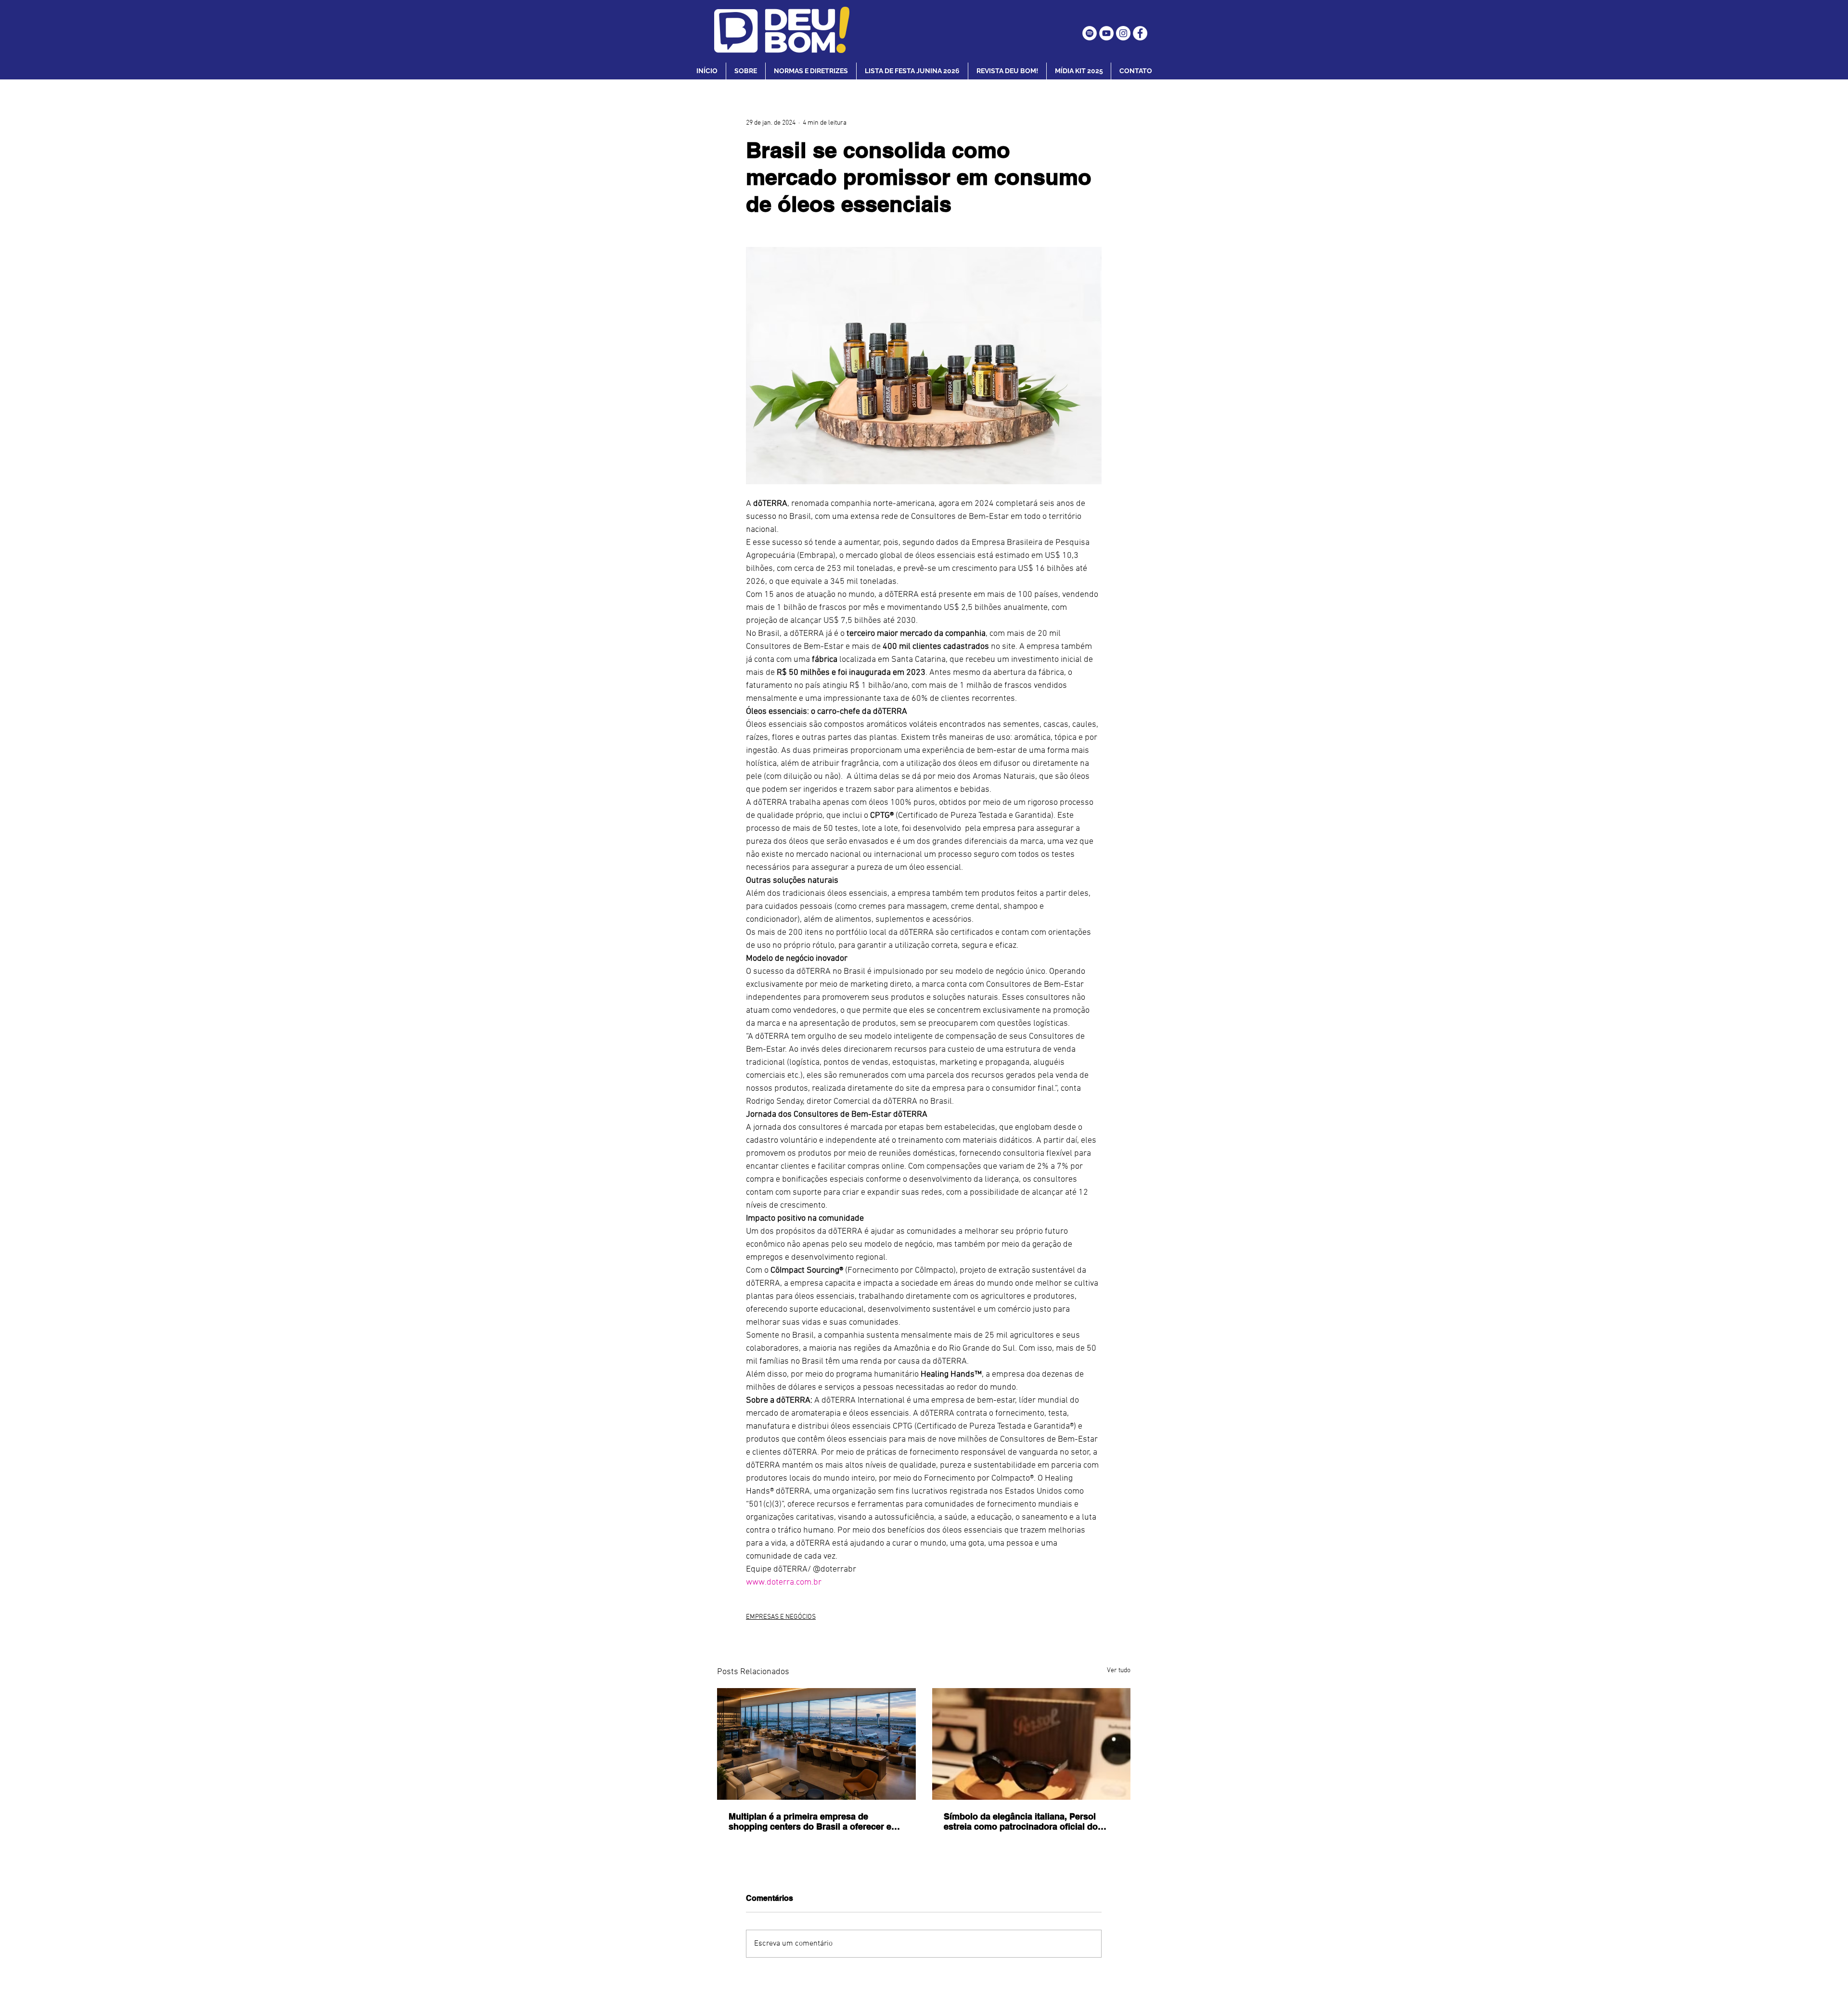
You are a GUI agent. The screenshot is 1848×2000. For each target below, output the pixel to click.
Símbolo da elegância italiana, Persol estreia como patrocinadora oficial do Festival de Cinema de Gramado (1021, 1821)
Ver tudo (1119, 1671)
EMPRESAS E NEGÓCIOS (781, 1617)
